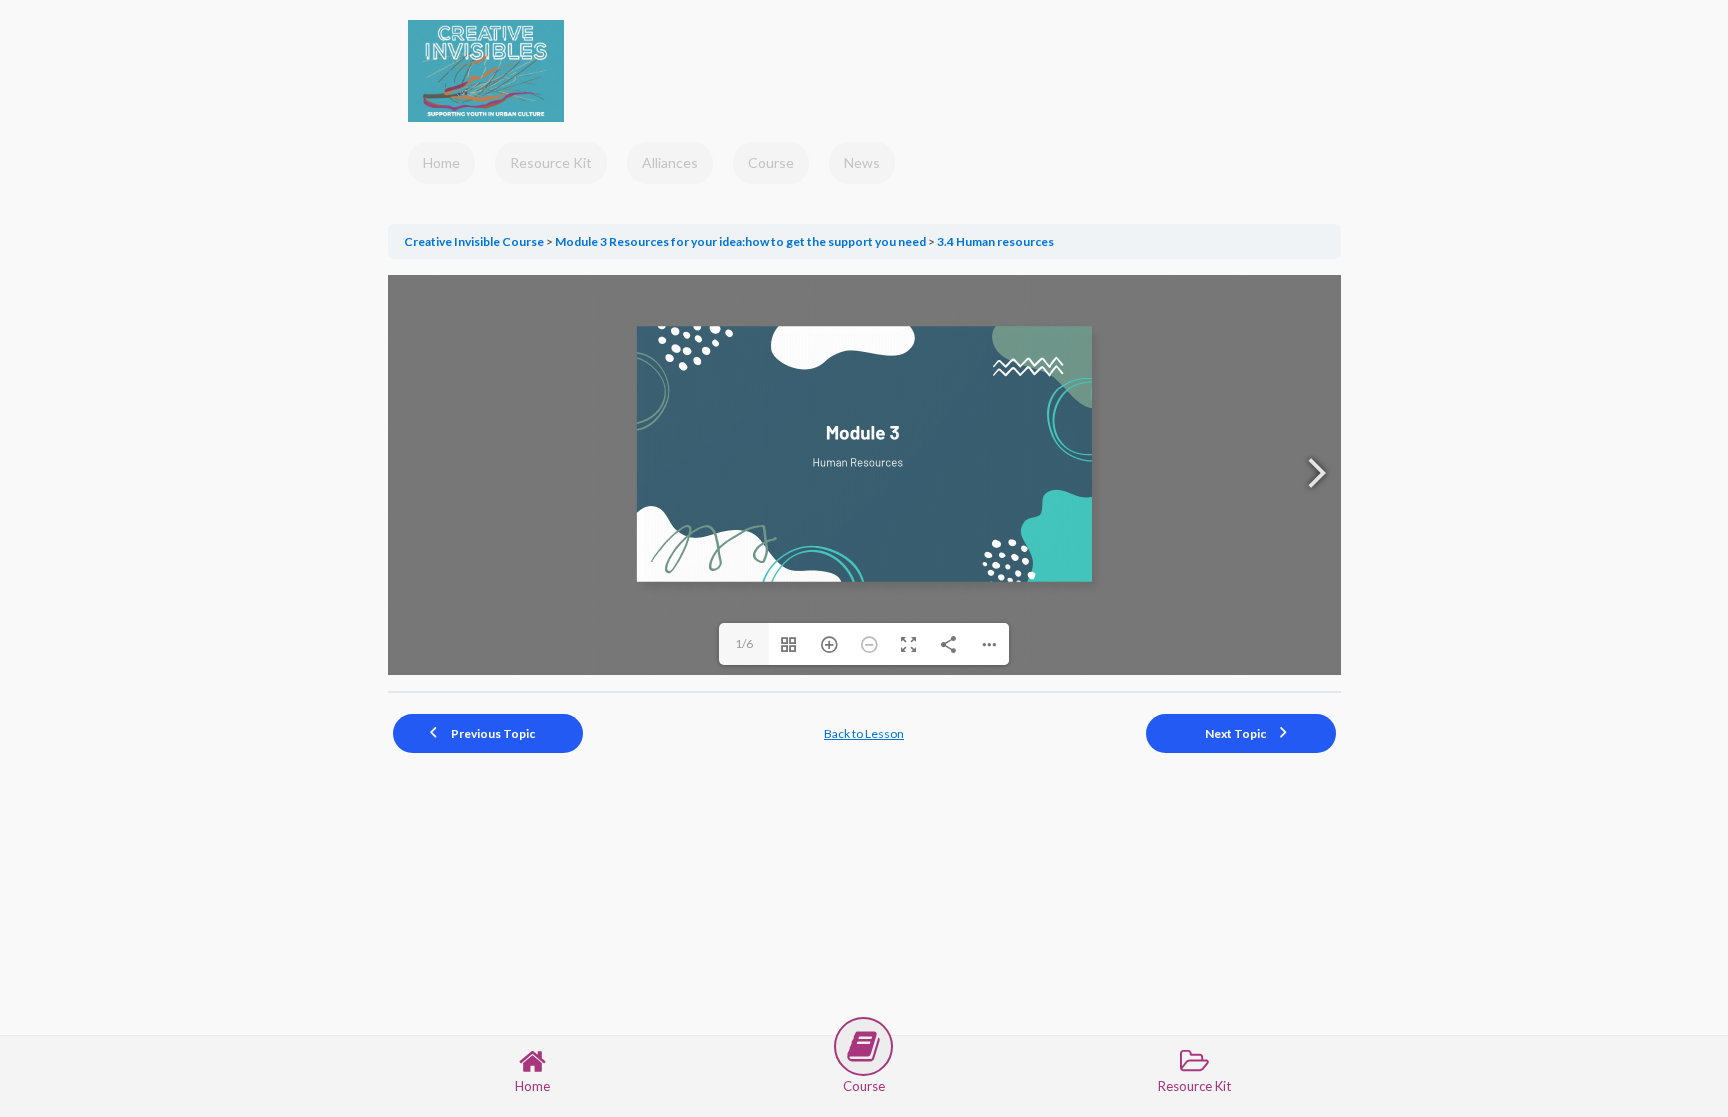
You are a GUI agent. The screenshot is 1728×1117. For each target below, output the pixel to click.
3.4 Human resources (995, 241)
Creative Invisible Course (475, 241)
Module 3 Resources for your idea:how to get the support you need (741, 241)
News (862, 162)
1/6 (744, 643)
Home (441, 162)
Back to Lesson (864, 733)
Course (771, 162)
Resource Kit (551, 162)
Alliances (670, 162)
